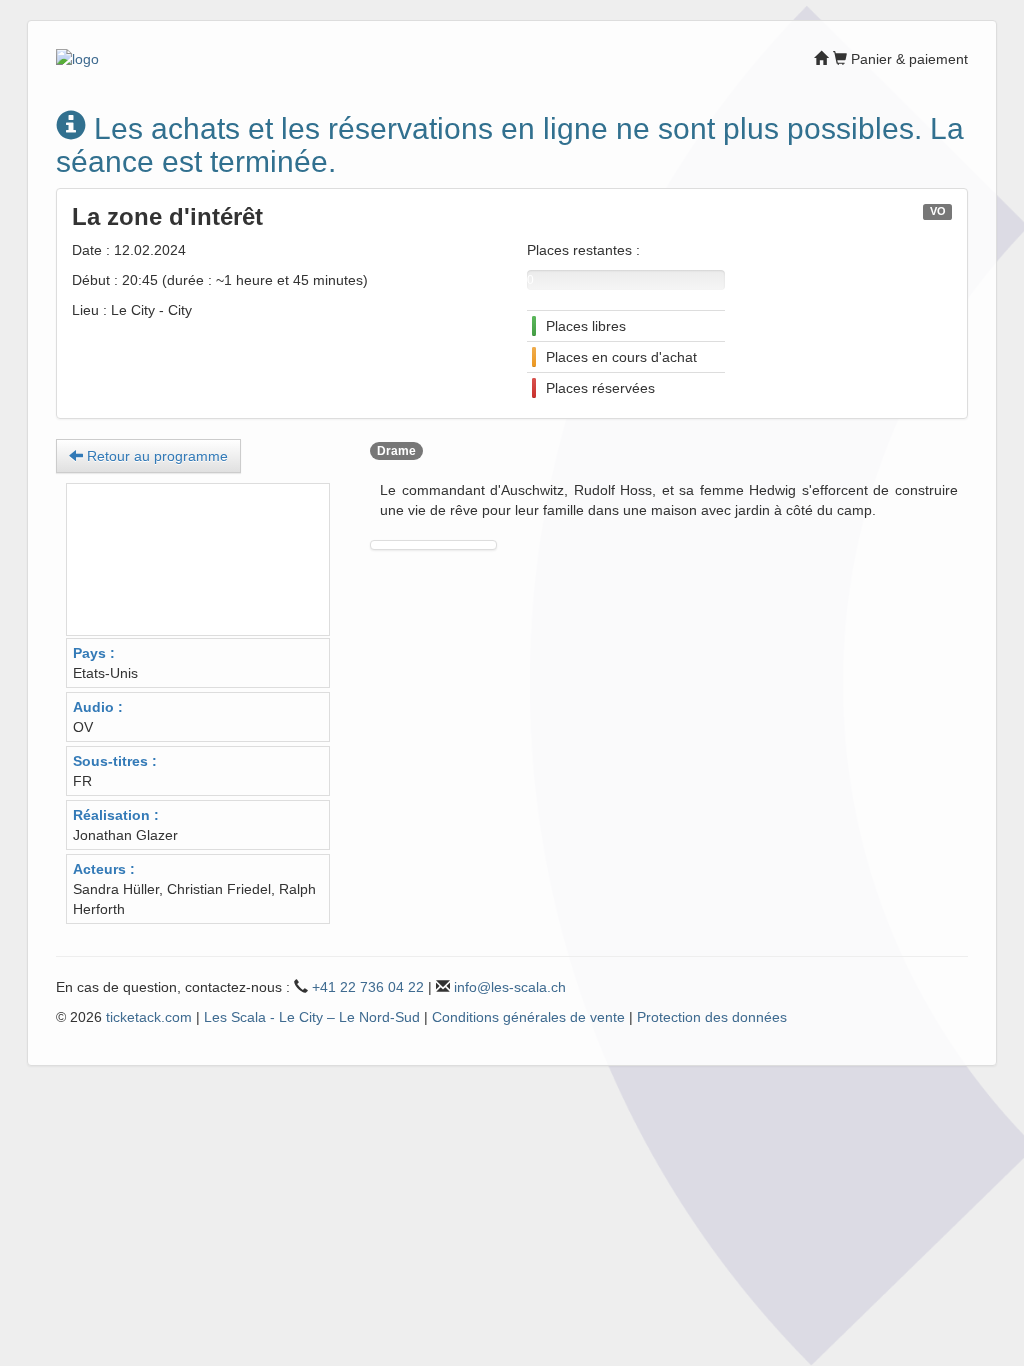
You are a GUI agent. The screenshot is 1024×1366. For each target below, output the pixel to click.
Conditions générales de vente (528, 1017)
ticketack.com (149, 1017)
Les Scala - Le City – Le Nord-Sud (312, 1017)
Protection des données (712, 1017)
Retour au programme (155, 456)
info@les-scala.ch (510, 987)
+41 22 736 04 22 (368, 987)
